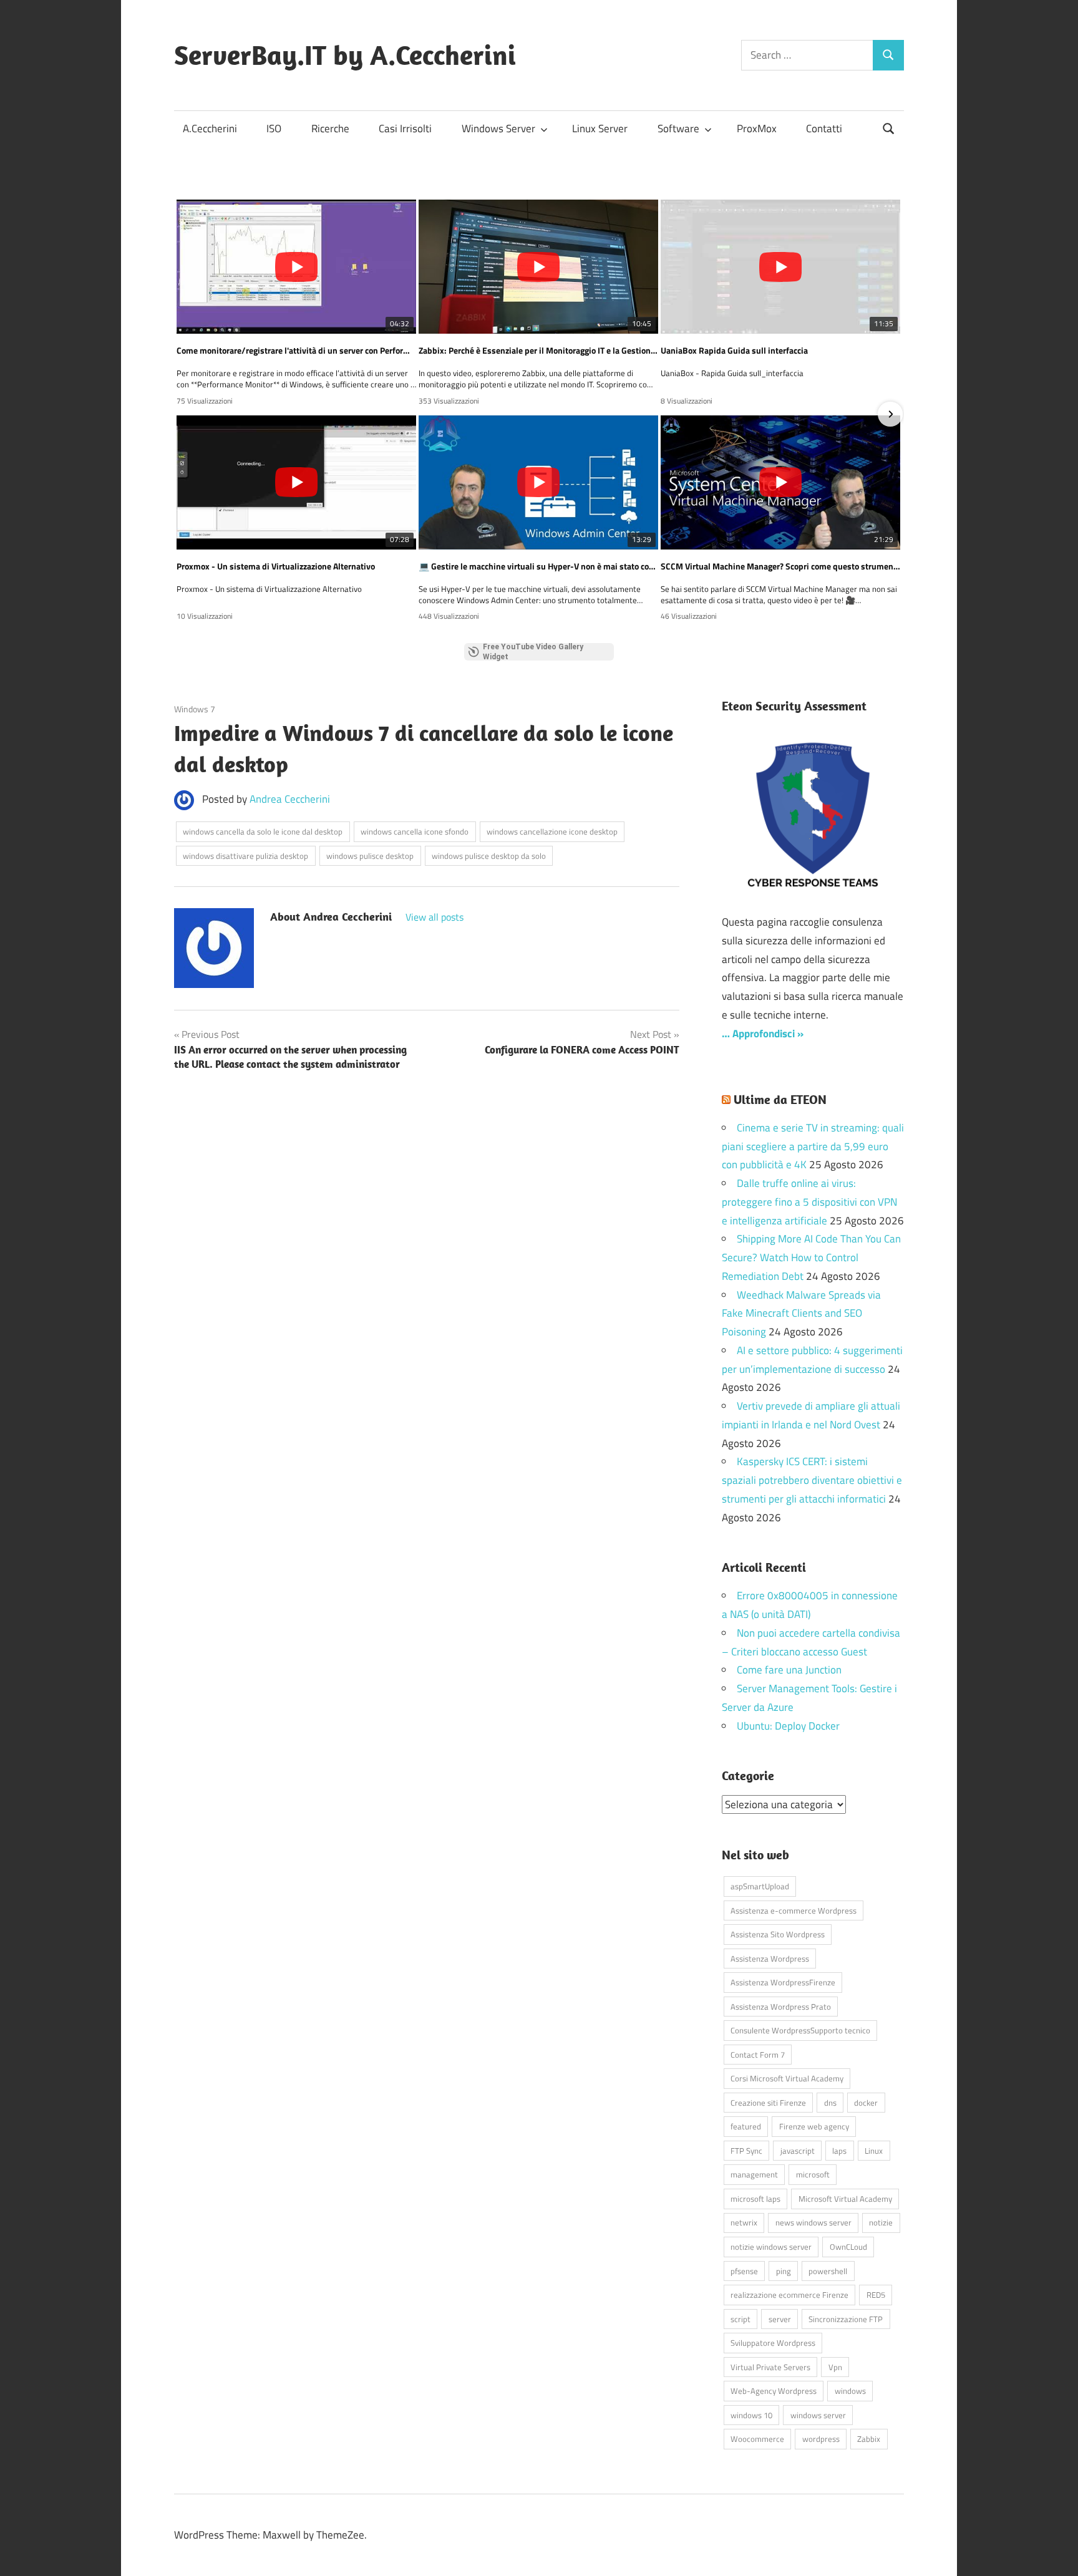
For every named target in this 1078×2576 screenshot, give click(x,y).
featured (746, 2126)
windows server (818, 2415)
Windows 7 (195, 709)
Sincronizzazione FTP (846, 2319)
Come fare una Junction (789, 1670)
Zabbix (869, 2439)
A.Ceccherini (210, 128)
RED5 (876, 2295)
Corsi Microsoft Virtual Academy (787, 2078)
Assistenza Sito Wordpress (778, 1934)
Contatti (824, 128)
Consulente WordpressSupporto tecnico (800, 2030)
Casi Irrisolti (405, 128)
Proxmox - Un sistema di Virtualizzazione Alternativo (276, 566)
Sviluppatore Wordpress (773, 2343)
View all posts (435, 917)
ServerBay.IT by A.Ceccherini (345, 55)
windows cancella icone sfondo (415, 831)
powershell (828, 2271)
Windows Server (498, 128)
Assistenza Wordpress (770, 1959)
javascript (798, 2151)
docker (866, 2103)
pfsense (744, 2271)
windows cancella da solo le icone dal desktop (263, 831)
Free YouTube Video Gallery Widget (533, 652)
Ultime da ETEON (780, 1099)
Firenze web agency (814, 2126)
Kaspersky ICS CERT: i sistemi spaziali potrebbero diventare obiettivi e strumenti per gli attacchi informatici (812, 1480)
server (780, 2319)
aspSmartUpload (760, 1886)
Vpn (835, 2367)
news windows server (813, 2222)
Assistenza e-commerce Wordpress (794, 1910)
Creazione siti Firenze (768, 2103)
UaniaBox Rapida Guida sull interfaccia (734, 351)
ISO (274, 128)
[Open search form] (889, 128)
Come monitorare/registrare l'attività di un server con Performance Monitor (296, 351)
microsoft (813, 2174)
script (741, 2319)
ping (784, 2271)
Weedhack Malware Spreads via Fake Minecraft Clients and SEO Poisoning (801, 1314)
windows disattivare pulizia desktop (245, 856)
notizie (881, 2222)
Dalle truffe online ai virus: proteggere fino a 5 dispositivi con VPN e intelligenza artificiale (809, 1202)
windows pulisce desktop (370, 856)
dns (830, 2103)
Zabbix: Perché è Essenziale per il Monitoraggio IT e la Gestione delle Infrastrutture (538, 351)
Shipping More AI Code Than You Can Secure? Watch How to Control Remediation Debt (811, 1257)
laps (839, 2151)
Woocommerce (757, 2439)
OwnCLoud (848, 2247)
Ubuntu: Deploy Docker (788, 1726)
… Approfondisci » (763, 1034)
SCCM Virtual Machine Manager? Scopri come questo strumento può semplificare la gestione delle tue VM (780, 566)
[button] (188, 414)
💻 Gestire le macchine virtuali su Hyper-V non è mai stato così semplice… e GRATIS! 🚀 (538, 566)
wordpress (821, 2439)
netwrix (744, 2222)
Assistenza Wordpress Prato (781, 2007)
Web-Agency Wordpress (774, 2391)
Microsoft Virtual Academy (845, 2199)
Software (678, 128)
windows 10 (751, 2415)
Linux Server (600, 128)
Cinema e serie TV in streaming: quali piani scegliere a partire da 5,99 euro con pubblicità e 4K (813, 1146)
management (754, 2174)
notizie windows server (771, 2247)
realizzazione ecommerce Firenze (789, 2295)
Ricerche (330, 128)
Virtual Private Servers (770, 2367)
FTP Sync (746, 2151)
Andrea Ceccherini (290, 799)
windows (850, 2391)
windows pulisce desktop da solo (489, 856)
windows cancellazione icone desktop (552, 831)
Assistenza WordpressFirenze (783, 1982)
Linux (874, 2151)
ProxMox (757, 128)
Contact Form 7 (758, 2055)
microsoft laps (755, 2199)
